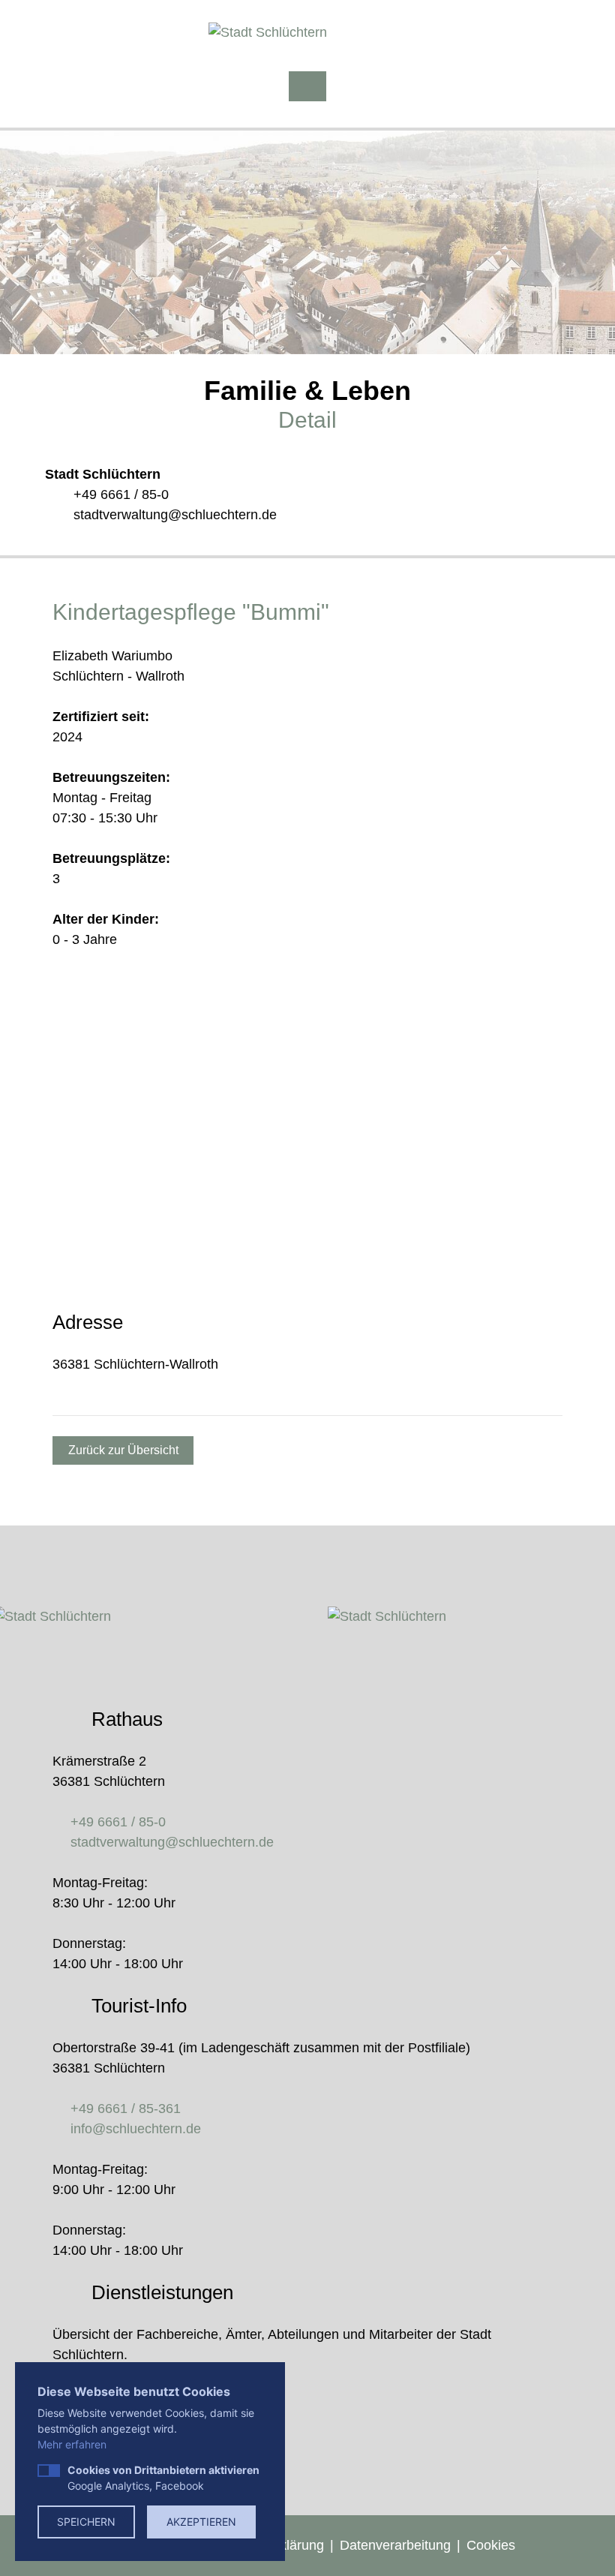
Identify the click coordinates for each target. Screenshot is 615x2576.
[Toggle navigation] (307, 86)
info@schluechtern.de (136, 2129)
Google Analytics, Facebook (163, 2478)
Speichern (86, 2522)
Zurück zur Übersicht (123, 1450)
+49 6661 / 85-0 (121, 494)
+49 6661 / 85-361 (126, 2109)
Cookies (491, 2545)
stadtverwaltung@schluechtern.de (175, 515)
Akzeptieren (201, 2522)
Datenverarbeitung (395, 2545)
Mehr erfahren (72, 2444)
